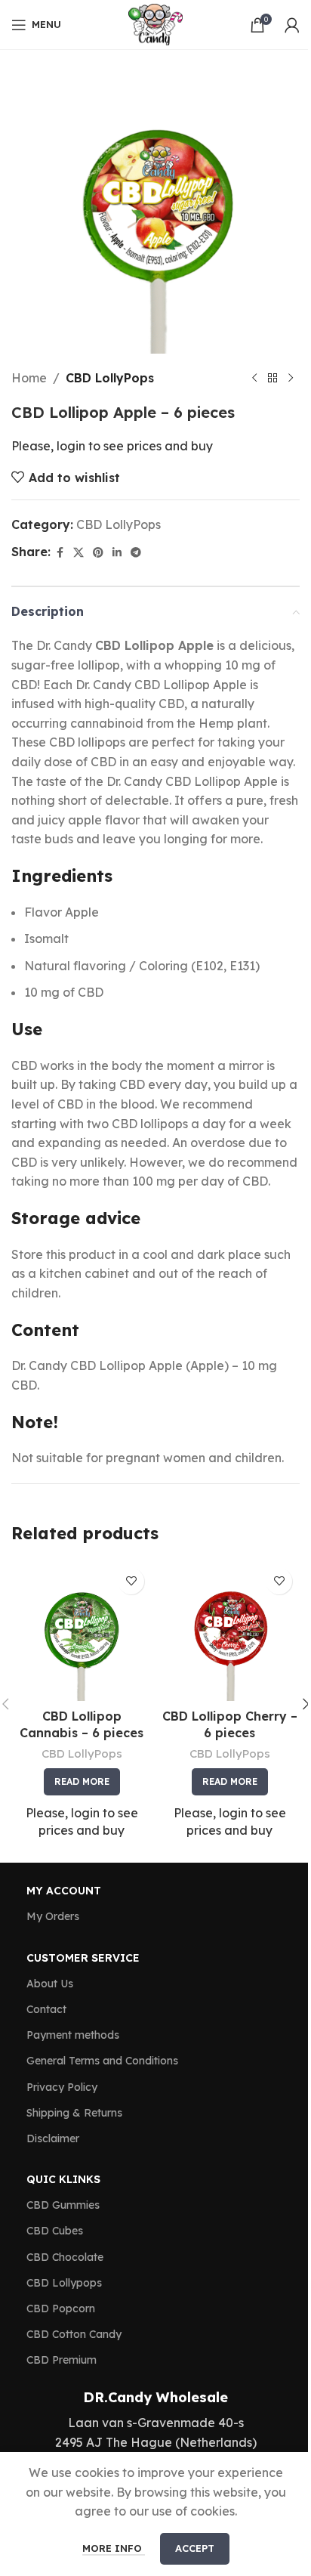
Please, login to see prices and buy (112, 446)
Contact (46, 2009)
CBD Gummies (63, 2205)
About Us (50, 1984)
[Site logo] (155, 23)
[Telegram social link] (136, 553)
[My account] (292, 25)
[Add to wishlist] (131, 1581)
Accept (195, 2548)
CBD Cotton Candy (74, 2334)
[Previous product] (254, 379)
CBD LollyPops (110, 378)
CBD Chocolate (65, 2257)
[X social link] (79, 553)
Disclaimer (53, 2138)
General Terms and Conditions (102, 2061)
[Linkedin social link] (117, 553)
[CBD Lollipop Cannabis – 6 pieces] (82, 1631)
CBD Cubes (55, 2231)
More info (114, 2548)
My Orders (53, 1916)
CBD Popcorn (61, 2309)
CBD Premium (62, 2360)
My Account (64, 1891)
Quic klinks (63, 2179)
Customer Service (83, 1958)
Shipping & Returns (74, 2113)
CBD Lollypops (64, 2283)
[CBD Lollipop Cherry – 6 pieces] (229, 1631)
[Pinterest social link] (98, 553)
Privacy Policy (62, 2087)
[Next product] (291, 379)
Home (29, 378)
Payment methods (73, 2035)
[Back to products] (273, 379)
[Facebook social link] (60, 553)
